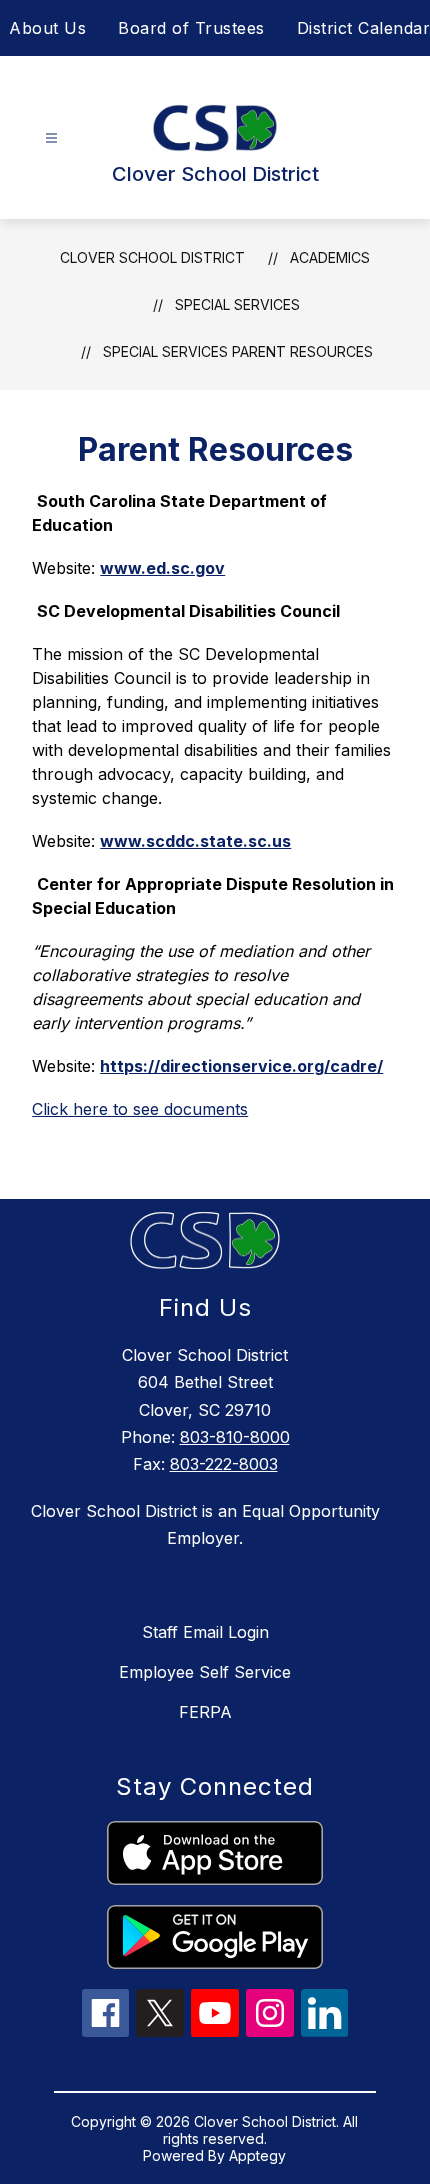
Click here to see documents (140, 1109)
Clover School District (152, 257)
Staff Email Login (205, 1632)
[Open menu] (51, 138)
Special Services (237, 304)
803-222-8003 (224, 1464)
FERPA (205, 1712)
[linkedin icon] (325, 2031)
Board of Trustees (191, 28)
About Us (47, 28)
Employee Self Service (205, 1672)
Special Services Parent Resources (238, 351)
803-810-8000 (235, 1437)
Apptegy (257, 2155)
